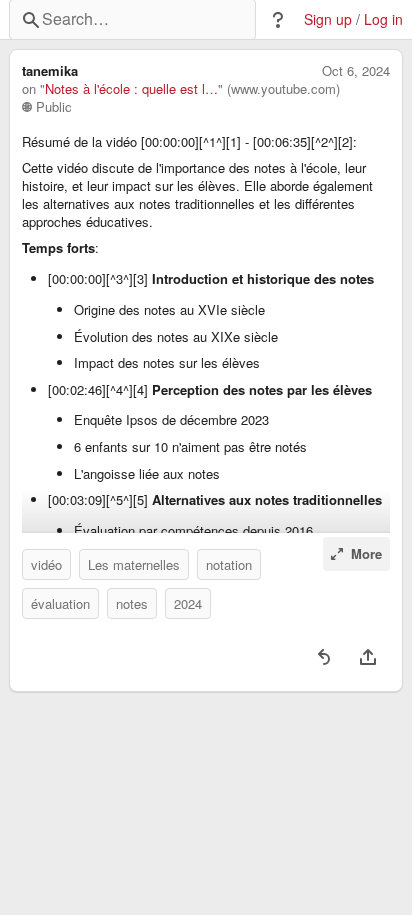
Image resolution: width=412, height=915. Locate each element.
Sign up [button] (328, 19)
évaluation (60, 603)
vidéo (46, 564)
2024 (188, 603)
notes (132, 603)
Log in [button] (383, 19)
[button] (278, 20)
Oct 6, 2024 (356, 71)
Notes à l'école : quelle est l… (131, 89)
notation (229, 564)
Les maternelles (134, 564)
